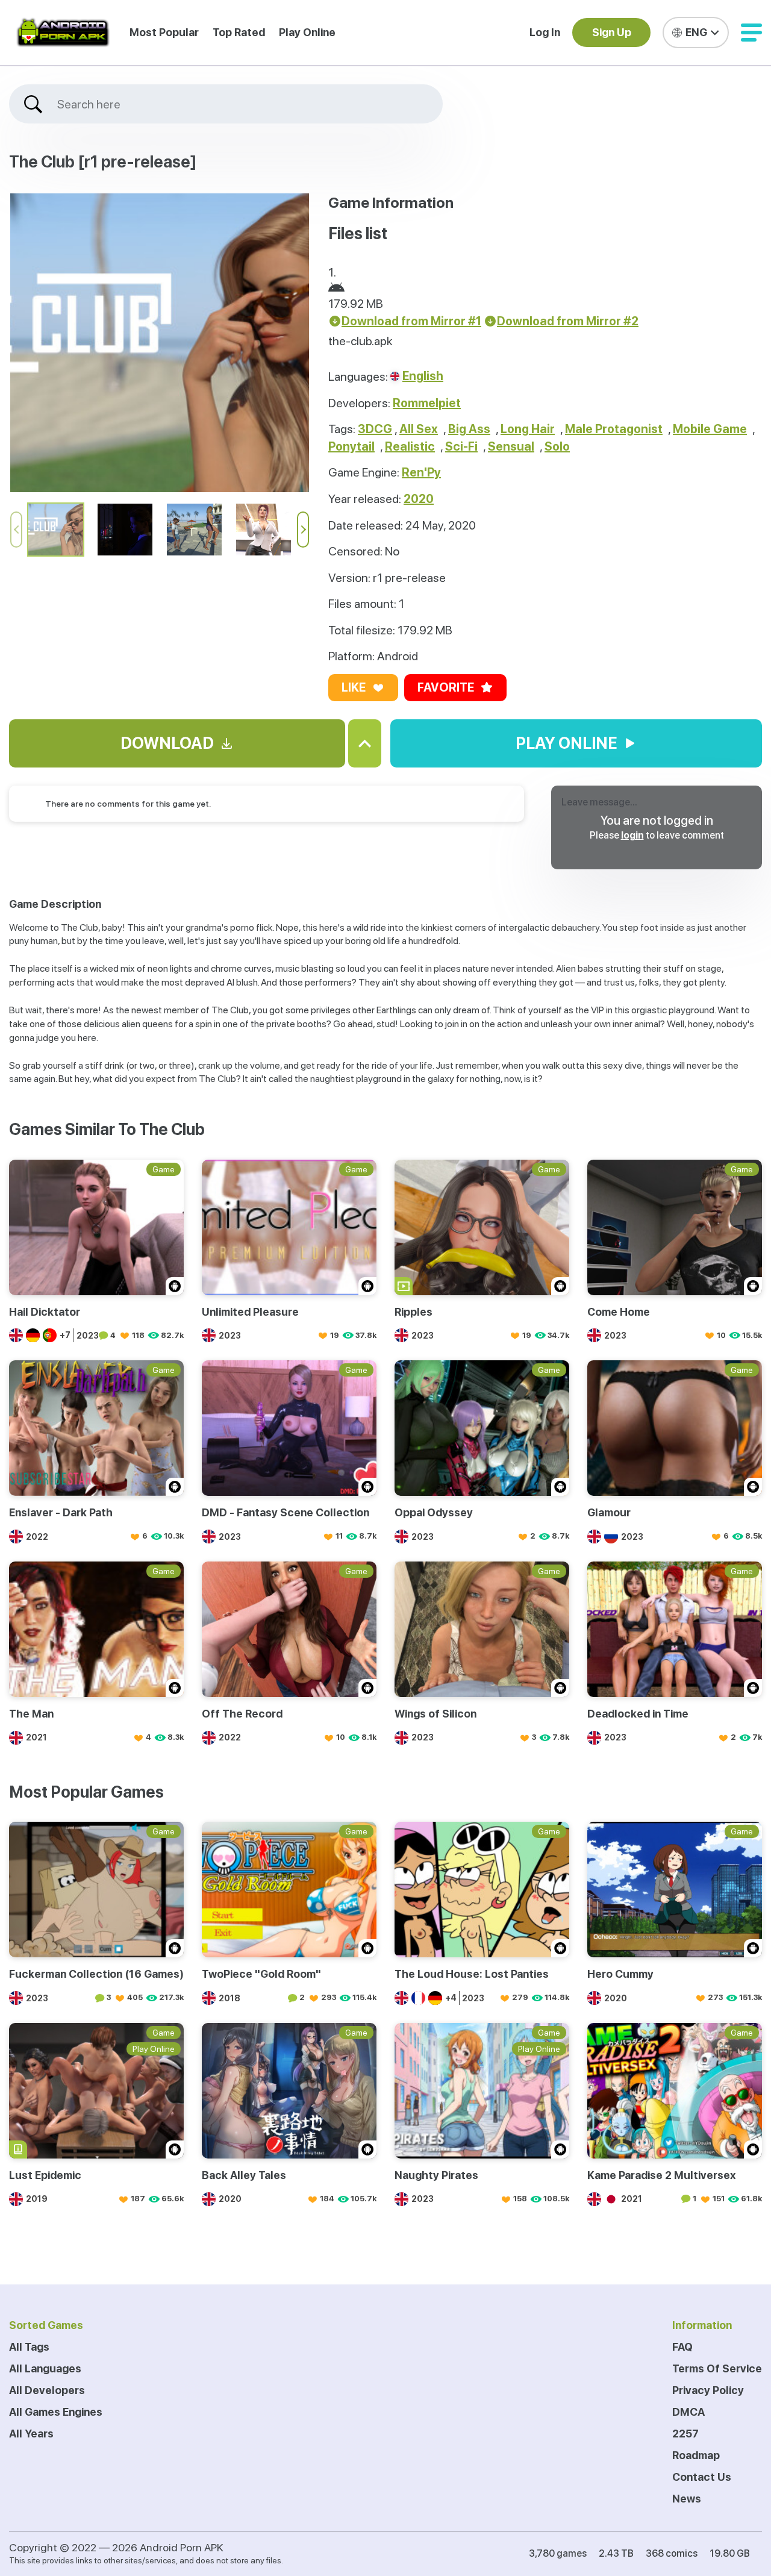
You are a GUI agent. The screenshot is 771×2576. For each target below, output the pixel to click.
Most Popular (164, 32)
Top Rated (239, 32)
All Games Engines (56, 2412)
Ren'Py (421, 472)
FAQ (682, 2347)
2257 (685, 2434)
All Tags (29, 2347)
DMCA (688, 2412)
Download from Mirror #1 (411, 321)
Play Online (307, 32)
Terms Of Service (717, 2368)
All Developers (47, 2390)
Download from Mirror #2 (568, 321)
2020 (419, 499)
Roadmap (696, 2455)
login (632, 835)
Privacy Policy (708, 2390)
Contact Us (702, 2477)
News (687, 2499)
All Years (31, 2434)
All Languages (45, 2368)
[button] (751, 33)
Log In (545, 32)
